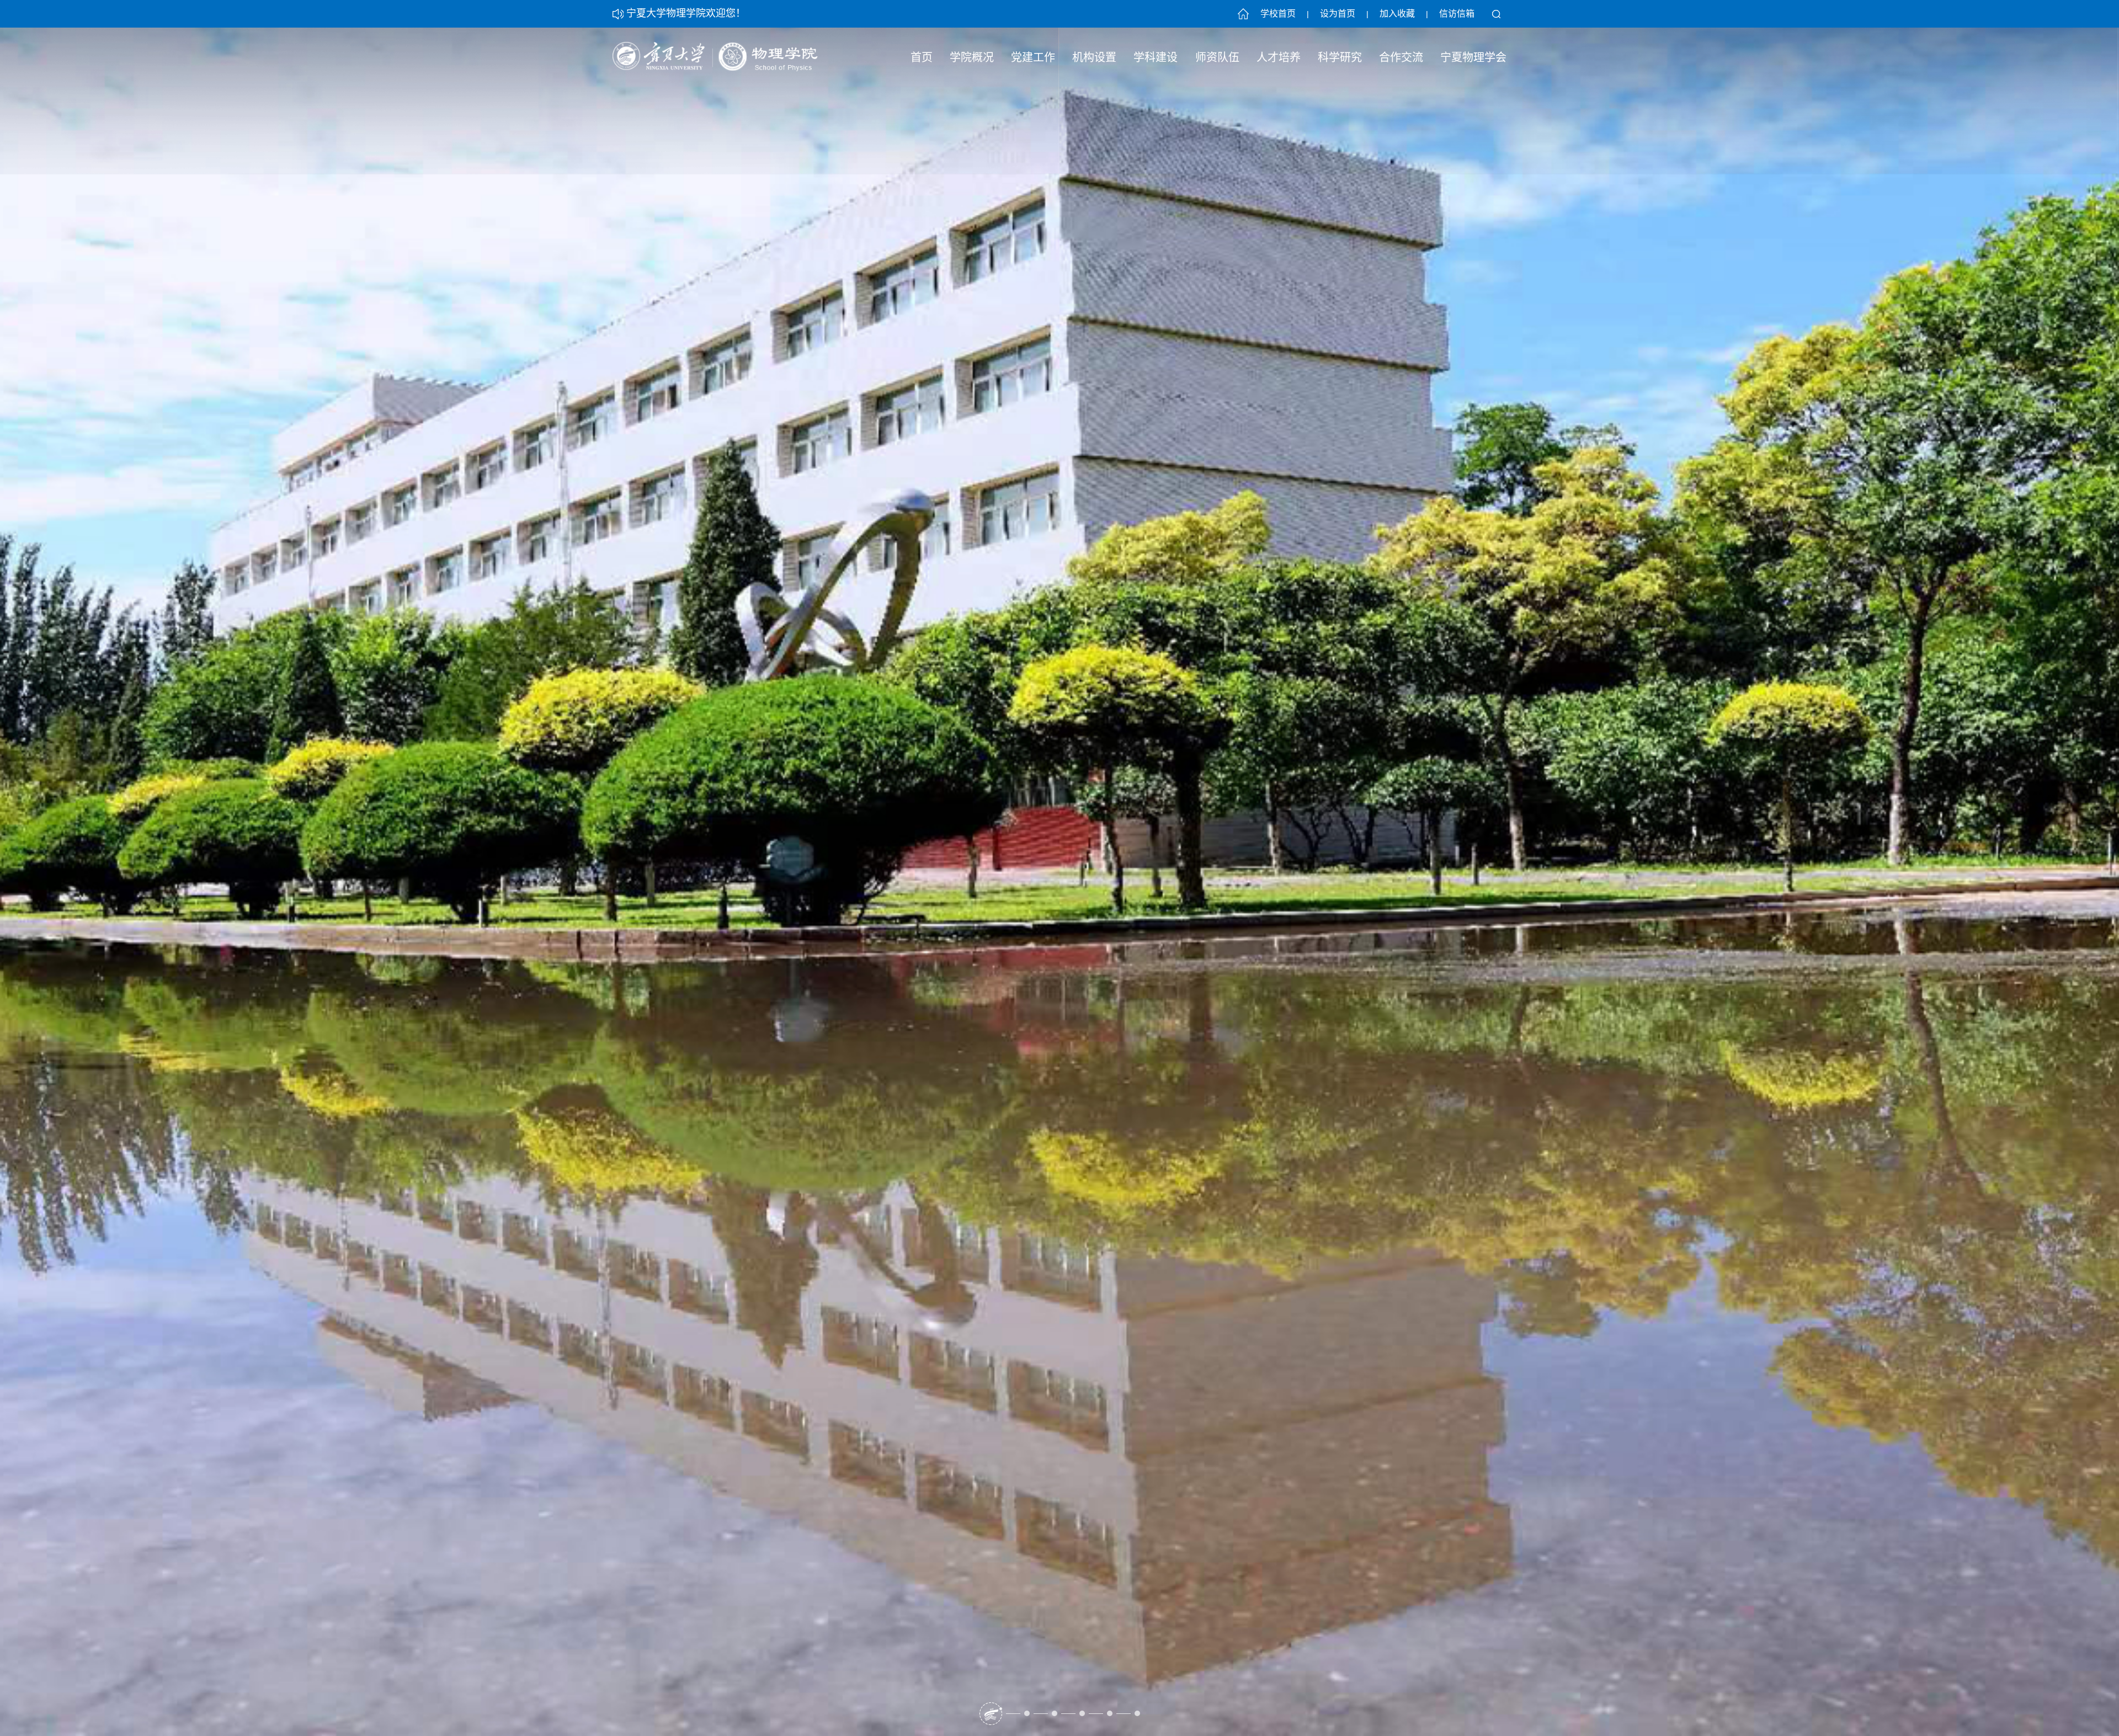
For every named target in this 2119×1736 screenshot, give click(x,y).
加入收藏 (1397, 14)
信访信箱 (1457, 14)
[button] (982, 1713)
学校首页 (1278, 14)
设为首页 (1338, 14)
